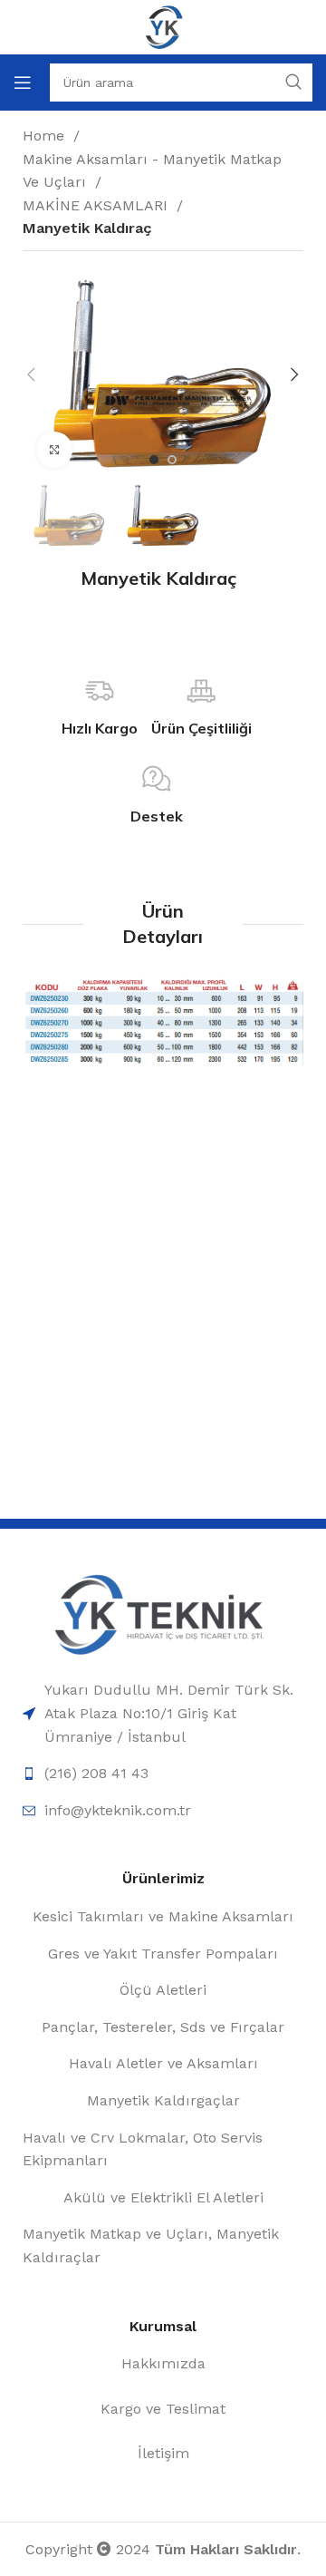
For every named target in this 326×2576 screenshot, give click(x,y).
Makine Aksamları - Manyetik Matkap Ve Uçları (152, 171)
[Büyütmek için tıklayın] (54, 450)
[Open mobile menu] (23, 83)
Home (46, 136)
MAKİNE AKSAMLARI (97, 205)
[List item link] (163, 1713)
